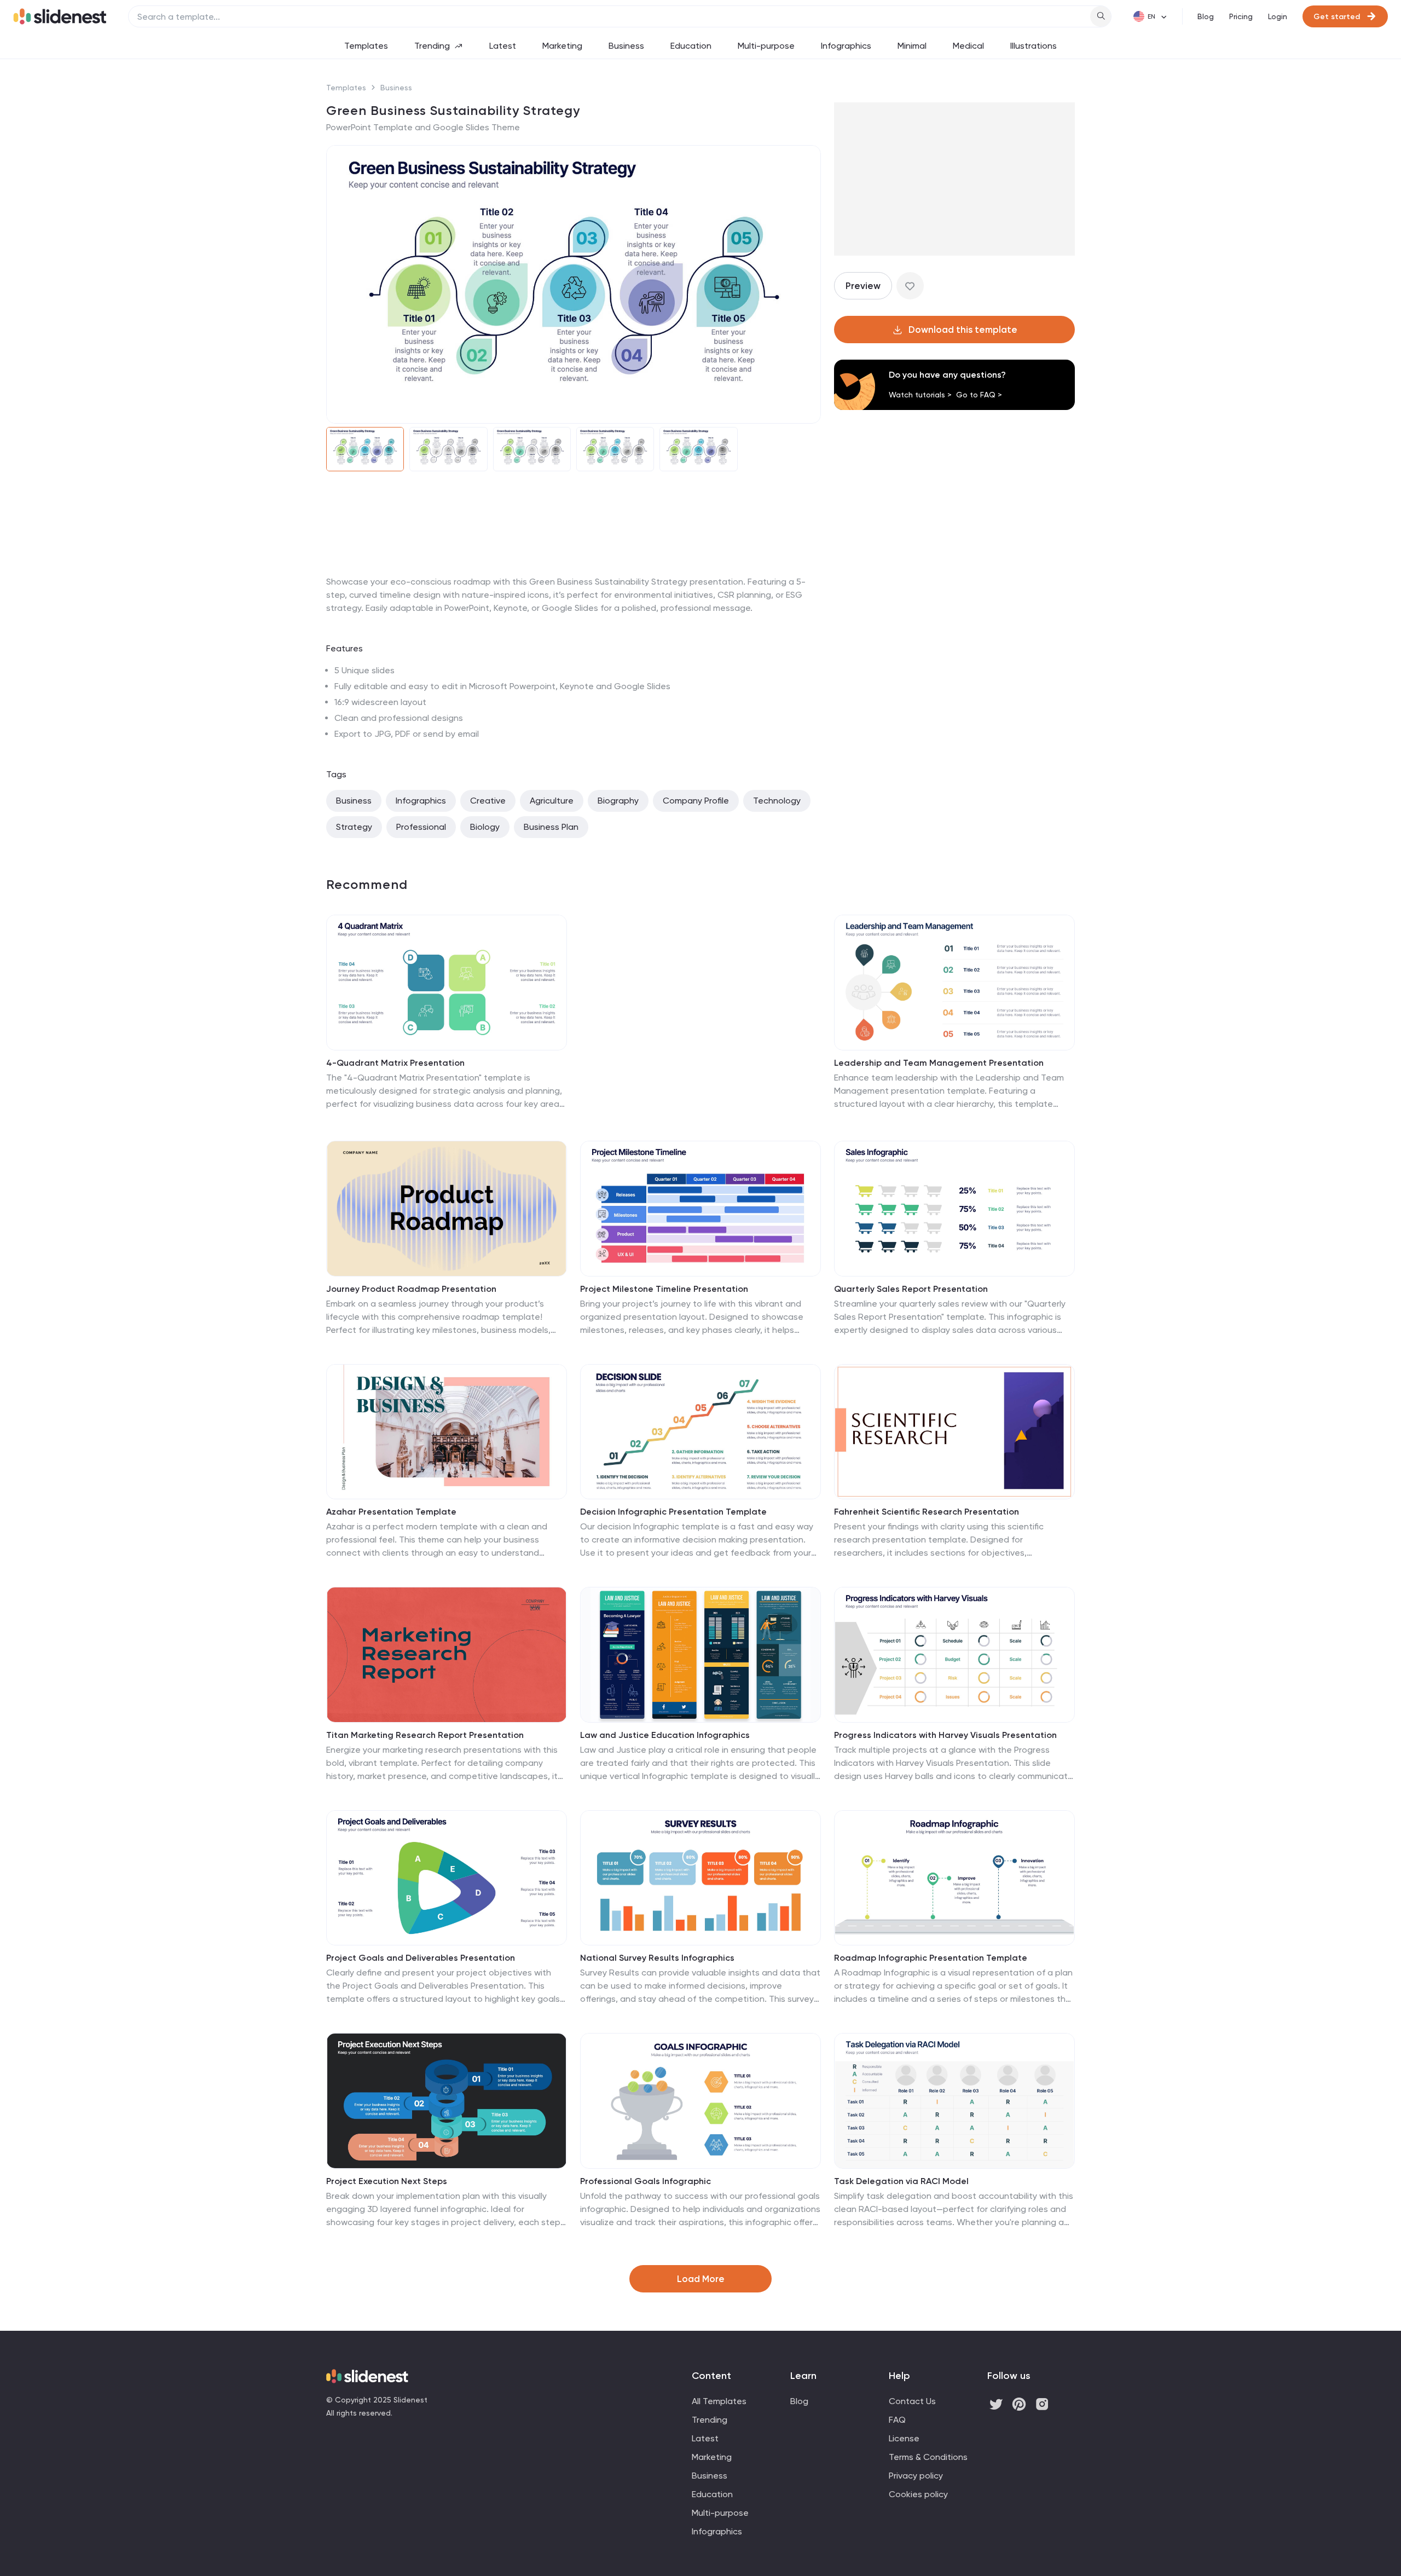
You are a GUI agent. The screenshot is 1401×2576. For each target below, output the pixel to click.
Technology (777, 801)
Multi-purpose (766, 46)
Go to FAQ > (979, 395)
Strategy (354, 827)
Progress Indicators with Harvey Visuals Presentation (945, 1735)
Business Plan (551, 827)
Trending (432, 46)
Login (1278, 16)
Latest (503, 46)
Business (626, 46)
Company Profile (696, 801)
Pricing (1241, 16)
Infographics (846, 46)
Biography (618, 801)
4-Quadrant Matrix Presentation (395, 1063)
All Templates (719, 2401)
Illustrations (1034, 46)
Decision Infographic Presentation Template (673, 1512)
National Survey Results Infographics (657, 1958)
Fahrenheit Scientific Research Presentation (927, 1512)
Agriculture (552, 801)
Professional (421, 827)
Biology (485, 827)
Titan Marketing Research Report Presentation (425, 1735)
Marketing (562, 46)
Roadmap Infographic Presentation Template (931, 1958)
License (904, 2438)
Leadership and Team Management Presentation (939, 1063)
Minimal (912, 46)
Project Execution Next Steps (387, 2181)
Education (691, 46)
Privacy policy (916, 2476)
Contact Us (912, 2401)
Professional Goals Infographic (645, 2181)
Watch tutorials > (920, 395)
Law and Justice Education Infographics (665, 1735)
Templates (366, 46)
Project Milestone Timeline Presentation (664, 1289)
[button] (341, 285)
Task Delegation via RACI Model (901, 2181)
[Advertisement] (574, 575)
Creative (488, 801)
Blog (1206, 16)
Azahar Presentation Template (391, 1512)
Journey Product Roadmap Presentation (411, 1289)
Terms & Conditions (928, 2457)
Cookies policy (918, 2494)
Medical (968, 46)
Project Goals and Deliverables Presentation (421, 1958)
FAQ (897, 2420)
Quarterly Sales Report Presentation (911, 1289)
